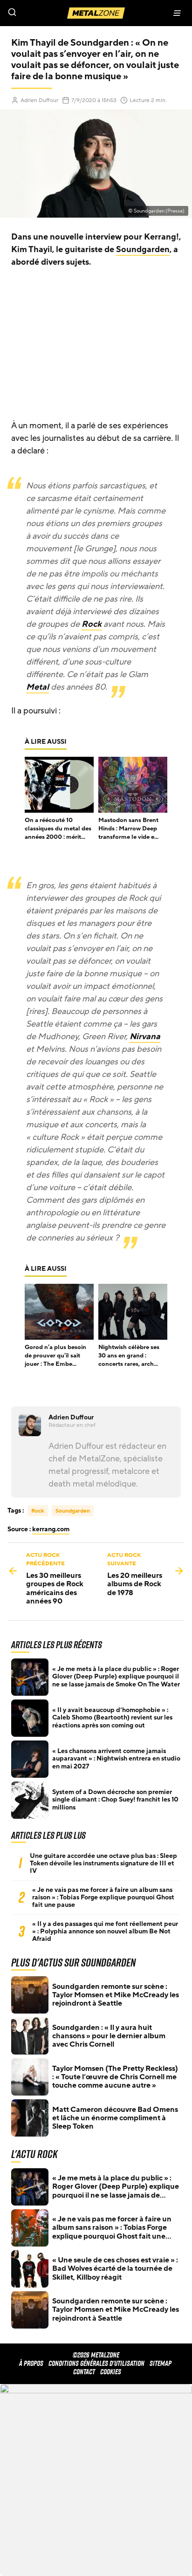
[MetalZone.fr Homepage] (96, 13)
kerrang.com (51, 1529)
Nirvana (145, 1036)
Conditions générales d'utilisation (96, 2363)
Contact (84, 2372)
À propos (31, 2363)
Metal (38, 687)
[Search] (48, 13)
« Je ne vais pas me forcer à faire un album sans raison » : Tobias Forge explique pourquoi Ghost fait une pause (103, 1898)
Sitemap (161, 2363)
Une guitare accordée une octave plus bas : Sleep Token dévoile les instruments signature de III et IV (103, 1863)
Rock (92, 624)
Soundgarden (143, 249)
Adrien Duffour (39, 100)
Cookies (111, 2372)
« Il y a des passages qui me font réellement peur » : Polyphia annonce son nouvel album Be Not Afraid (105, 1932)
